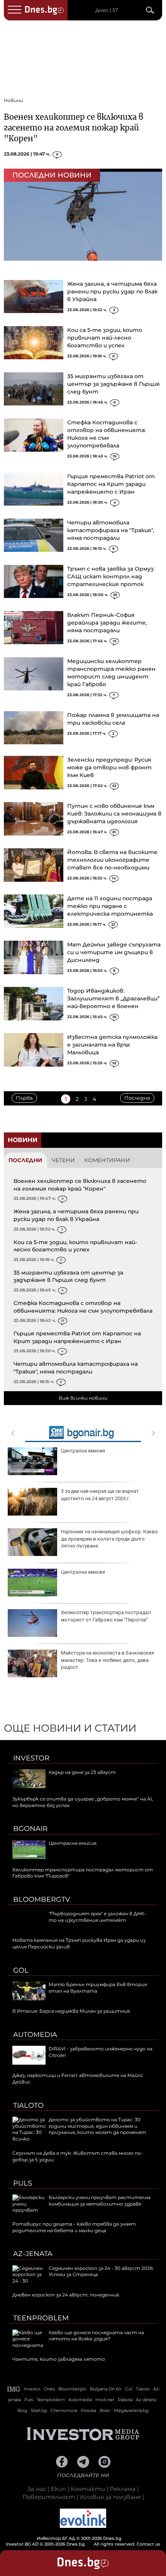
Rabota (125, 2400)
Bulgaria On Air (106, 2389)
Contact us (148, 2544)
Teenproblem (41, 2318)
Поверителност (49, 2497)
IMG (14, 2389)
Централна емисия (83, 1451)
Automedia (35, 2035)
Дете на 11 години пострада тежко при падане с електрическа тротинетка (110, 906)
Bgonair (30, 1829)
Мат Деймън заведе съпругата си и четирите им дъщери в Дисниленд (114, 952)
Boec (105, 2410)
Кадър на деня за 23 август (82, 1772)
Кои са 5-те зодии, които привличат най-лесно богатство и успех (105, 338)
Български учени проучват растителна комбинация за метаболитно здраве (100, 2201)
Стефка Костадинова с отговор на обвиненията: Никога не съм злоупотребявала (83, 1307)
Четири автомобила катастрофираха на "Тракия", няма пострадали (111, 530)
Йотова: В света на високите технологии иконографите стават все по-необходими (112, 860)
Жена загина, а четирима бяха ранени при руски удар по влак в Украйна (112, 291)
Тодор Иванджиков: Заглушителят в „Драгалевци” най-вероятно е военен (113, 998)
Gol (21, 1970)
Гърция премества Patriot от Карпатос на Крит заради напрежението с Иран (111, 484)
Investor (31, 1758)
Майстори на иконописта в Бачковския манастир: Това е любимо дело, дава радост (108, 1660)
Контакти (88, 2489)
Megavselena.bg (131, 2410)
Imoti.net (105, 2400)
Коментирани (107, 1160)
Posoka (89, 2410)
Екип (58, 2489)
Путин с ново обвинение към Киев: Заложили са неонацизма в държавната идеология (114, 814)
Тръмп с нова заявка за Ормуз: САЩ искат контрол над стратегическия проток (111, 576)
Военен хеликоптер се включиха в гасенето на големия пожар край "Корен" (74, 128)
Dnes (49, 2389)
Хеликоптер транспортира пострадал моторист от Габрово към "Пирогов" (106, 1616)
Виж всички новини (83, 1398)
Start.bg (39, 2410)
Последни (25, 1160)
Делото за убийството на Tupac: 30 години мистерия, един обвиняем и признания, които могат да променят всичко (79, 2129)
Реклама (123, 2489)
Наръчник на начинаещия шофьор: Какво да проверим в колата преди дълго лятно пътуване (109, 1538)
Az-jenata (33, 2254)
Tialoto (28, 2105)
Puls (23, 2183)
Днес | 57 (107, 10)
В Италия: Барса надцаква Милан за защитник (71, 2011)
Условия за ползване (110, 2497)
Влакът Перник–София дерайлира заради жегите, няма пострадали (107, 623)
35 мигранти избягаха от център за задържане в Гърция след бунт (113, 384)
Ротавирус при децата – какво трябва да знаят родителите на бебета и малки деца (74, 2227)
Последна (137, 1098)
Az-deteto (146, 2400)
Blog (22, 2410)
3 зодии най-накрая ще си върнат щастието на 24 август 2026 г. (100, 1495)
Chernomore (64, 2410)
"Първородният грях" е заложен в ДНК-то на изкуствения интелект (97, 1917)
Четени (63, 1160)
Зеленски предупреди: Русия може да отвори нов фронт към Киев (109, 767)
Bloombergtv (42, 1899)
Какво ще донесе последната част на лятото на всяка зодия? (96, 2336)
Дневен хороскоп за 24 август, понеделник (66, 2295)
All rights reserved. (71, 2541)
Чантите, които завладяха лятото (59, 2359)
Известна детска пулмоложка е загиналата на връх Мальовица (112, 1045)
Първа (24, 1098)
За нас (37, 2489)
